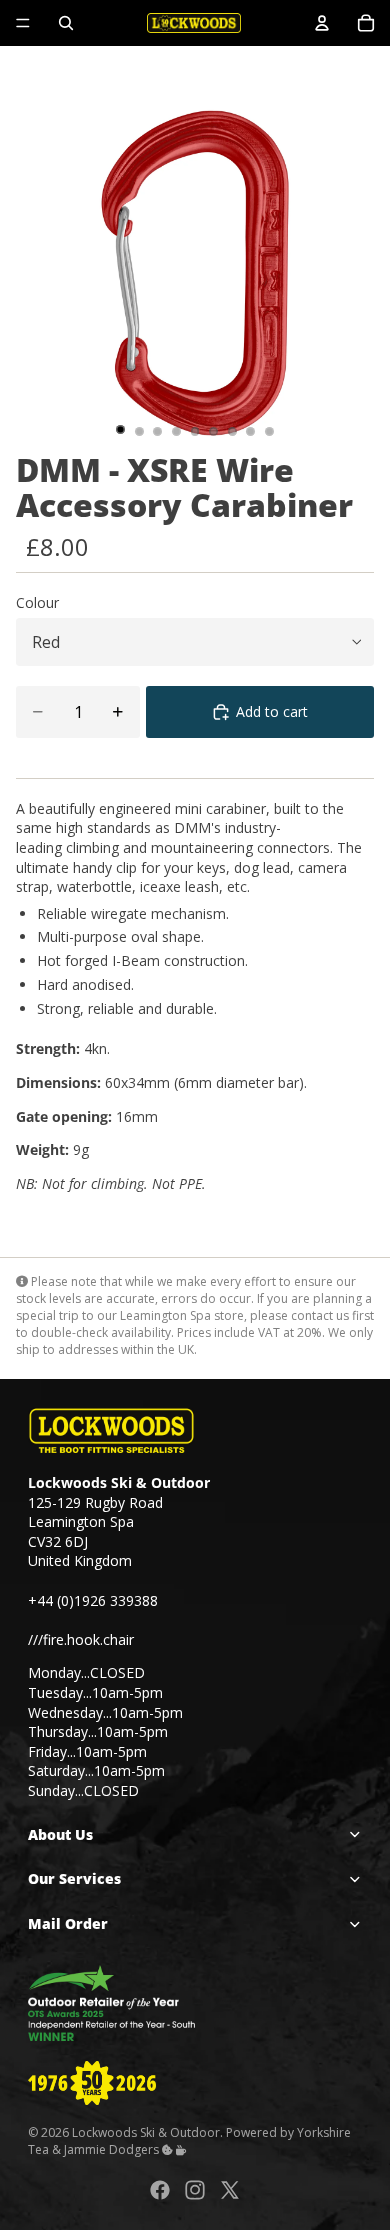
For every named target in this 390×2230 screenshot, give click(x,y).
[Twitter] (230, 2190)
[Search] (66, 23)
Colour (37, 602)
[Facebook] (160, 2190)
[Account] (322, 23)
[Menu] (23, 23)
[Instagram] (195, 2190)
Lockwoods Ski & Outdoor (146, 2131)
